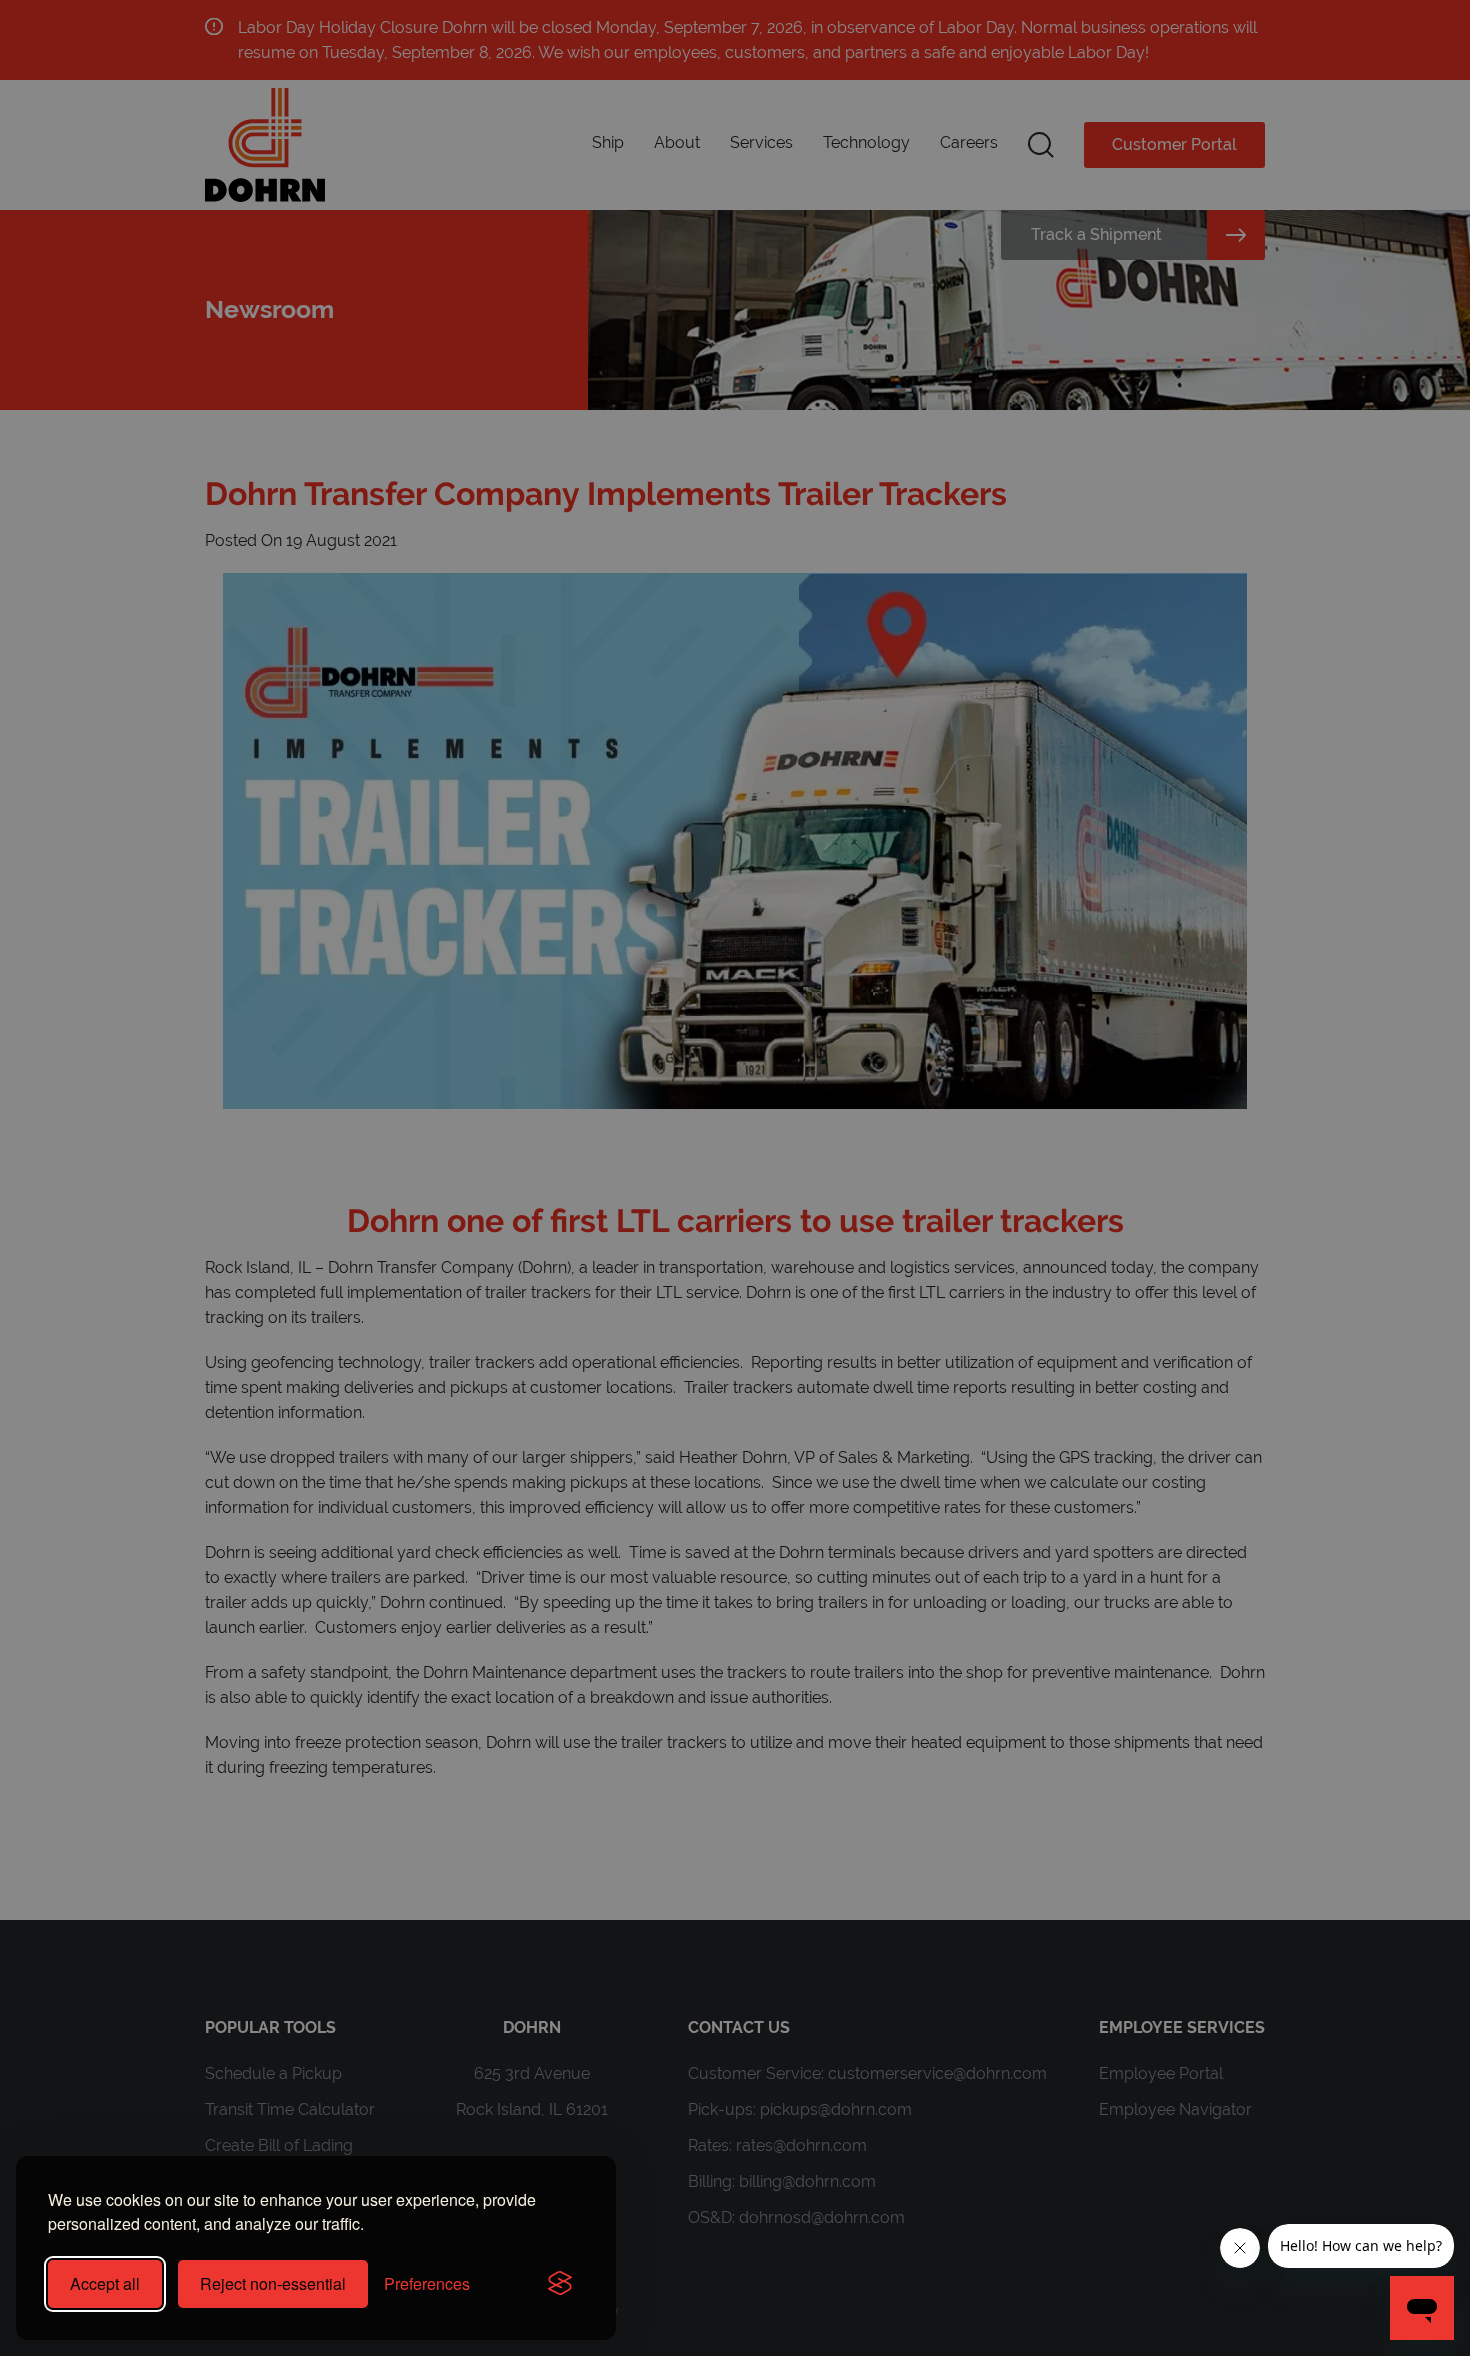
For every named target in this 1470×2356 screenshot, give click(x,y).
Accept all (105, 2283)
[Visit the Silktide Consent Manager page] (560, 2284)
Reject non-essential (273, 2283)
